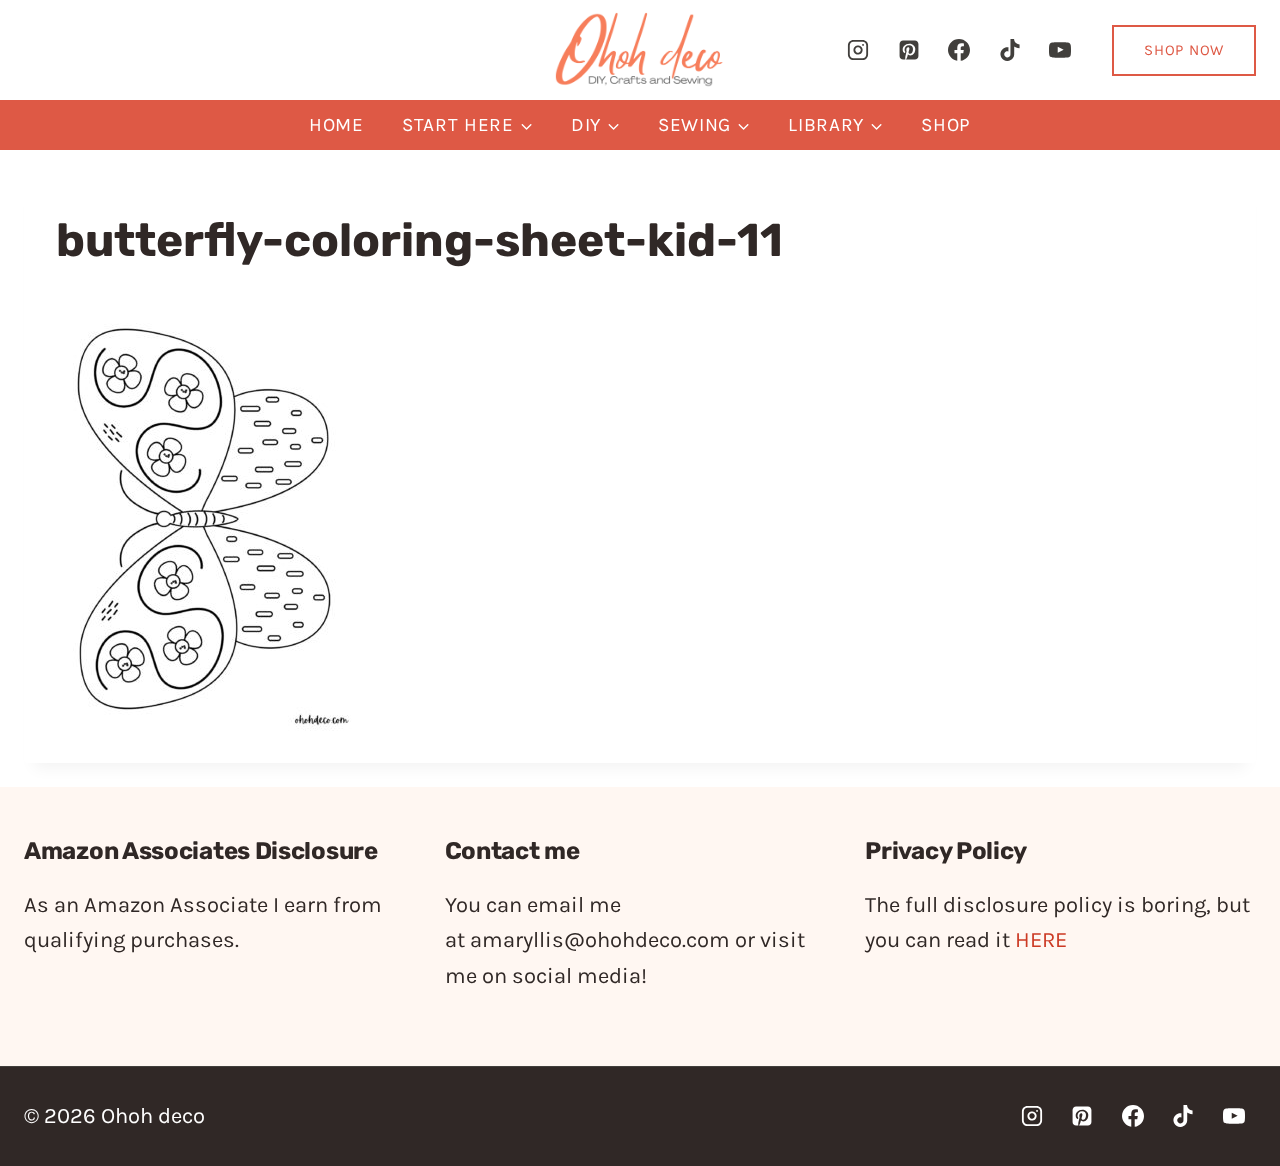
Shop (946, 125)
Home (336, 125)
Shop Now (1184, 50)
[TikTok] (1010, 50)
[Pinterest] (909, 50)
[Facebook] (959, 50)
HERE (1041, 940)
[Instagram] (858, 50)
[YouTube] (1060, 50)
